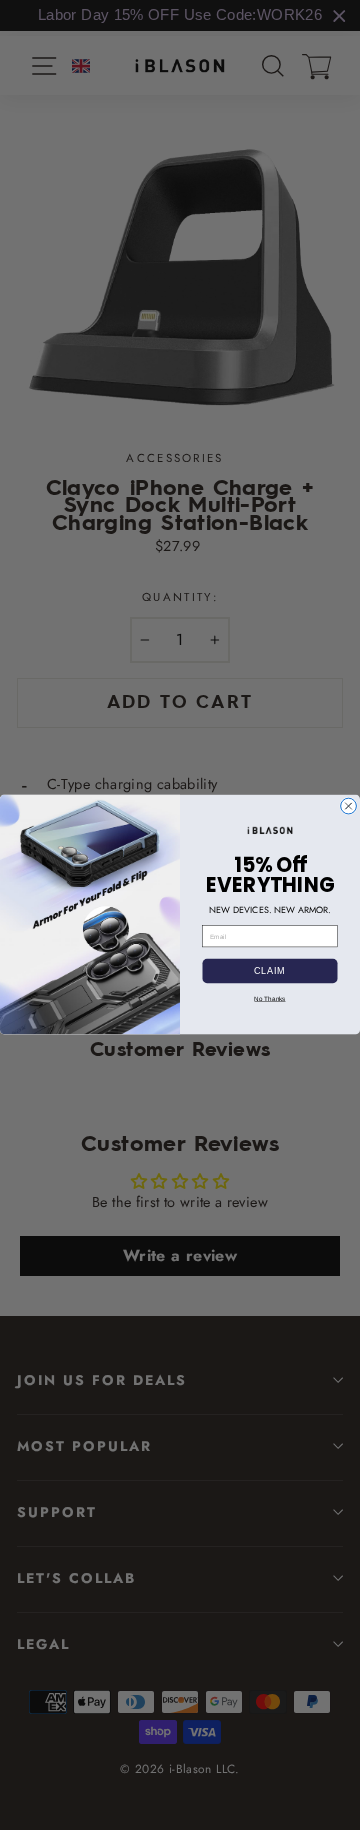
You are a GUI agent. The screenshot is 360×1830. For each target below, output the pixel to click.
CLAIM (270, 971)
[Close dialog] (349, 807)
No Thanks (269, 998)
